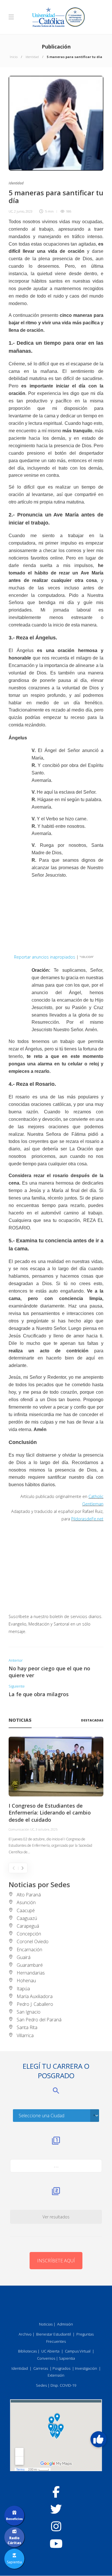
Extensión (56, 2375)
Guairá (24, 1957)
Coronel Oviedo (33, 1941)
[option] (56, 1796)
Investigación (86, 2368)
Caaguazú (27, 1918)
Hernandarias (31, 1973)
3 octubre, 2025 (47, 1829)
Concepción (29, 1934)
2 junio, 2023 (23, 211)
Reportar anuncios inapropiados (45, 957)
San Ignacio (29, 2012)
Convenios (46, 2358)
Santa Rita (27, 2027)
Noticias (46, 2324)
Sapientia (67, 2358)
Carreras (41, 2368)
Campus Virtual (78, 2351)
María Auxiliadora (35, 1996)
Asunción (26, 1902)
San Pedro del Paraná (39, 2020)
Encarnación (29, 1950)
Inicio (14, 57)
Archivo (25, 2334)
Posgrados (61, 2368)
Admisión (65, 2324)
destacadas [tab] (92, 1720)
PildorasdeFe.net (87, 1519)
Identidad (32, 57)
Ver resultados (56, 2217)
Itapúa (23, 1989)
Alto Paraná (29, 1895)
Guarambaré (30, 1965)
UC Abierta (50, 2351)
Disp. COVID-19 (63, 2385)
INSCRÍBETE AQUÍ (56, 2261)
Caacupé (26, 1910)
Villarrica (25, 2035)
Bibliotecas (27, 2351)
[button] (99, 2439)
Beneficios (14, 2519)
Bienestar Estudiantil (54, 2334)
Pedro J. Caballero (35, 2004)
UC (11, 211)
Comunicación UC (21, 1829)
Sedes (41, 2385)
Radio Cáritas (14, 2540)
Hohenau (26, 1981)
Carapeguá (28, 1926)
